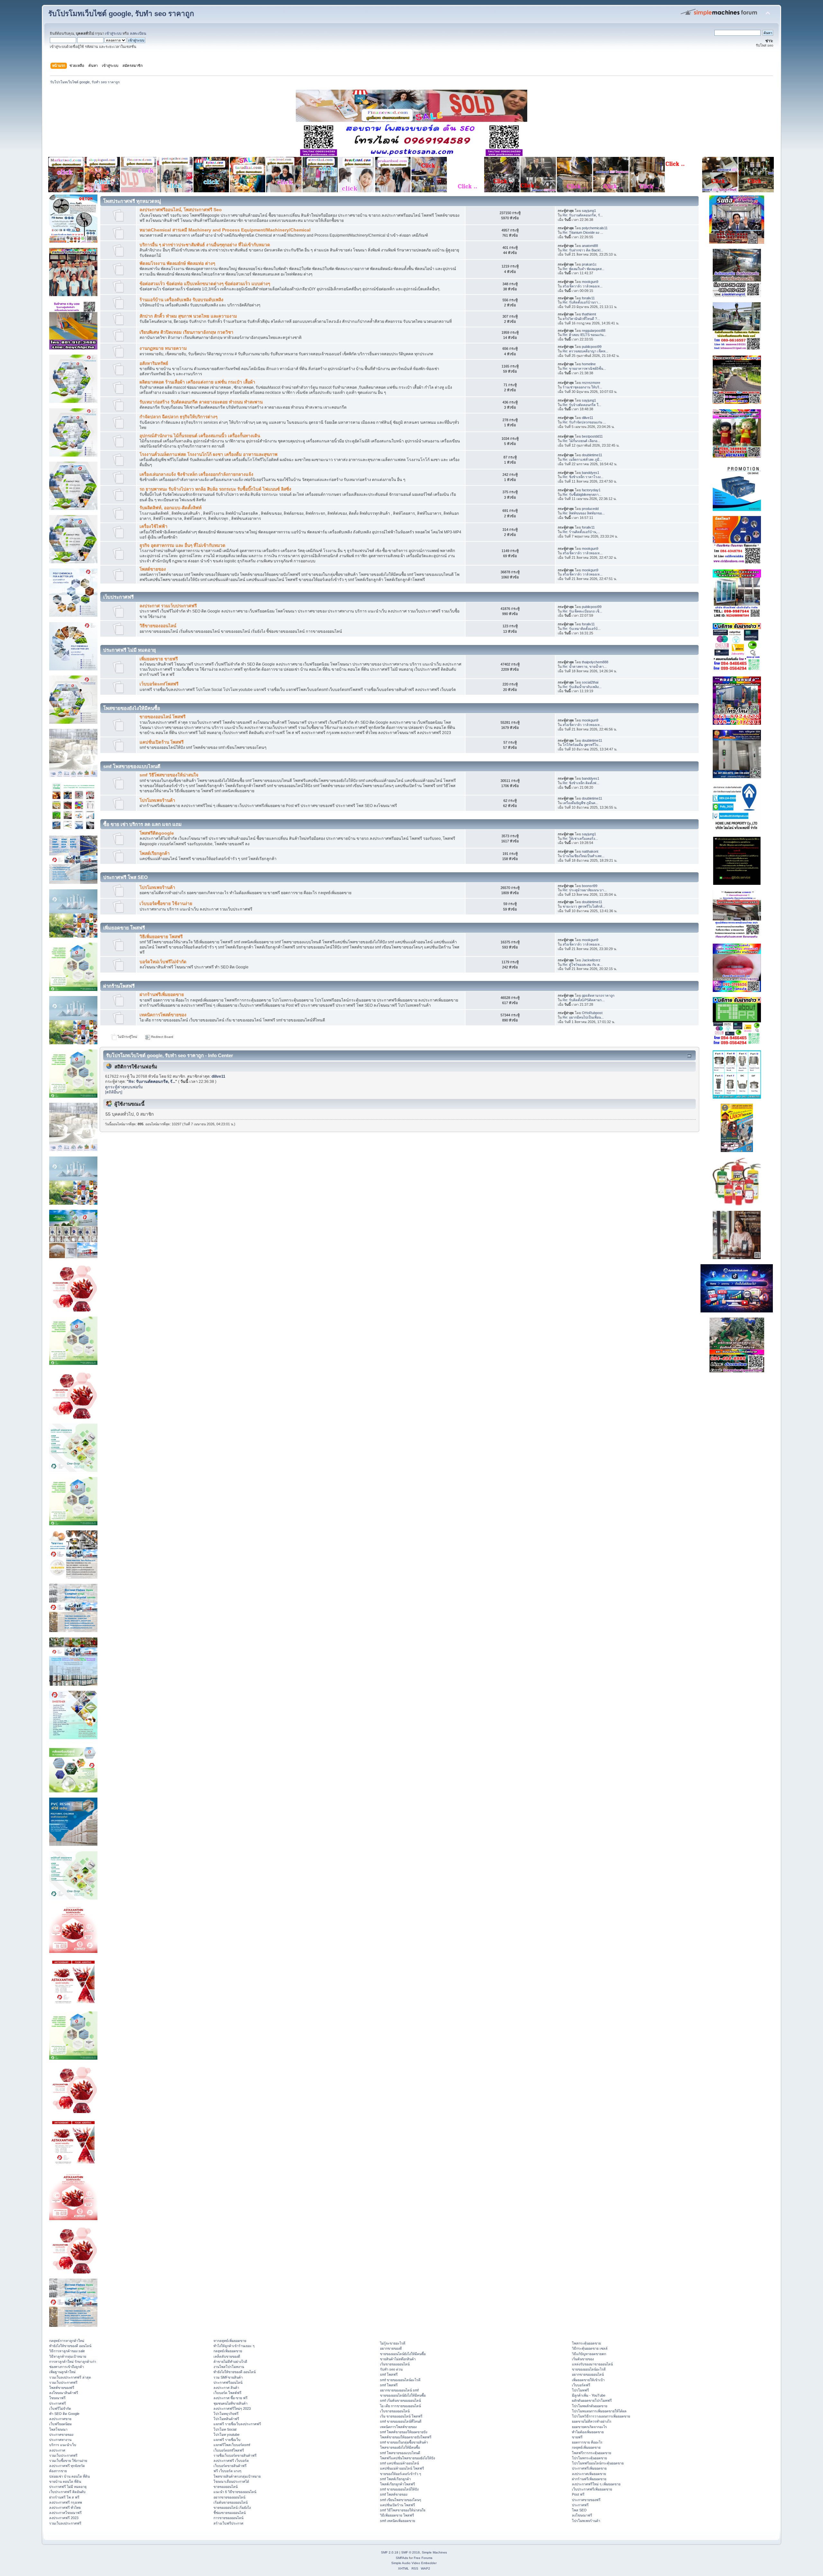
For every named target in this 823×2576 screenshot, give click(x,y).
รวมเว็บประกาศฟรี (63, 2382)
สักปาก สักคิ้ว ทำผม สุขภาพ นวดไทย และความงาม (188, 316)
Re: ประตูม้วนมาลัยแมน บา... (585, 890)
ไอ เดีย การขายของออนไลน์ (400, 2406)
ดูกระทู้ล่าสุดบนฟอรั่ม (124, 1087)
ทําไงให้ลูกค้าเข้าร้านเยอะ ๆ (234, 2346)
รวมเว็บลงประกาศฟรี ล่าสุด (70, 2377)
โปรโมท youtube (226, 2435)
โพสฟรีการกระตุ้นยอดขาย (592, 2453)
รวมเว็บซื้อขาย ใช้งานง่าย (68, 2461)
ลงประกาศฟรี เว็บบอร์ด (231, 2461)
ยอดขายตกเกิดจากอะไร (589, 2427)
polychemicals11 (595, 228)
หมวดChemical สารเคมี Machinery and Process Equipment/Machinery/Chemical (225, 230)
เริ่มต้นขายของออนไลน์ (231, 2502)
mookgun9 (590, 282)
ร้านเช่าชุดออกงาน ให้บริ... (582, 387)
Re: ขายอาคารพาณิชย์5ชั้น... (584, 368)
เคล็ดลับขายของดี (227, 2356)
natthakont (590, 851)
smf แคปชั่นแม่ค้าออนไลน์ (399, 2463)
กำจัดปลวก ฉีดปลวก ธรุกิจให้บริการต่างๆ (178, 417)
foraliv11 (588, 298)
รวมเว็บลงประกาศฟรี (65, 2523)
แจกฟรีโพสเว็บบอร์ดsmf (232, 2445)
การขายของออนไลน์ (228, 2518)
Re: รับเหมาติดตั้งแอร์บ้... (582, 629)
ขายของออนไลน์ (226, 2487)
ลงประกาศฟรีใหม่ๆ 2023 (232, 2408)
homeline (589, 364)
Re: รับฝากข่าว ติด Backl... (583, 250)
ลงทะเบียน (138, 33)
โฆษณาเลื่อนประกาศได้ (231, 2481)
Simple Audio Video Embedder (414, 2563)
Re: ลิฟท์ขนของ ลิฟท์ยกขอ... (584, 513)
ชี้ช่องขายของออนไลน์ (230, 2513)
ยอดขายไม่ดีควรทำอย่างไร (592, 2421)
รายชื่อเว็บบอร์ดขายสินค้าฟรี (235, 2455)
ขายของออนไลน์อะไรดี (589, 2369)
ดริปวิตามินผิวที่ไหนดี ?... (581, 319)
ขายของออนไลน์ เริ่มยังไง (232, 2508)
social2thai (590, 682)
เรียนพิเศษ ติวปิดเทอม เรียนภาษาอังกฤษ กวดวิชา (186, 332)
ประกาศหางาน (60, 2440)
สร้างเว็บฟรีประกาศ (228, 2523)
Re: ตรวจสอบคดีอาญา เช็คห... (585, 351)
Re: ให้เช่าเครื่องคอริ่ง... (580, 839)
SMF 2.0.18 (390, 2552)
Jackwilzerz (591, 960)
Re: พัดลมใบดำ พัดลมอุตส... (583, 269)
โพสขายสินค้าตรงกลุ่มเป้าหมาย (237, 2476)
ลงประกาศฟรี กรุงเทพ (66, 2502)
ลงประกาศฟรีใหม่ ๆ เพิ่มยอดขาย (596, 2484)
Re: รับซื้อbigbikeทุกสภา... (582, 494)
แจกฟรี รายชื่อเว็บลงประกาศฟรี (237, 2424)
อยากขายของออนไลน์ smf (399, 2390)
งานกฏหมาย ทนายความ (163, 348)
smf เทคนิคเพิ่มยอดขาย (398, 2521)
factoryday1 (591, 490)
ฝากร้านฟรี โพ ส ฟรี (64, 2497)
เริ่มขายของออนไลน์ (395, 2364)
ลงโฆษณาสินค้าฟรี (64, 2393)
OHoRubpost (592, 1013)
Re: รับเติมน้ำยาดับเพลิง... (582, 687)
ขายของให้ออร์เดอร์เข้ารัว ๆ (401, 2474)
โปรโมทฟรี (580, 2390)
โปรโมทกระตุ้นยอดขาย (589, 2458)
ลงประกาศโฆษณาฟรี (65, 2513)
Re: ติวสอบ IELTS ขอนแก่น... (584, 335)
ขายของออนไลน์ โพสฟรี (163, 717)
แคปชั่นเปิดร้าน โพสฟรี (162, 742)
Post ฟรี (578, 2494)
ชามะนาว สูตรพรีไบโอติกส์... (584, 906)
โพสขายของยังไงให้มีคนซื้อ (400, 2447)
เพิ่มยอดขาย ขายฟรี (159, 659)
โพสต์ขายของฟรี (62, 2388)
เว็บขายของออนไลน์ (395, 2411)
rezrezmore (591, 383)
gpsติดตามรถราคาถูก (598, 995)
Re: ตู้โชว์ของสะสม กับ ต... (583, 965)
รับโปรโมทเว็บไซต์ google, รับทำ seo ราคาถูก (121, 14)
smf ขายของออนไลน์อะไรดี (400, 2380)
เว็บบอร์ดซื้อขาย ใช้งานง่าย (166, 904)
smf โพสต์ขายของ (394, 2494)
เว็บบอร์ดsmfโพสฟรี (159, 684)
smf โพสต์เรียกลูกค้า (395, 2479)
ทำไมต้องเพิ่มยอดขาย (588, 2432)
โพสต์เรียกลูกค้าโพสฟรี (398, 2484)
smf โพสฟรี (389, 2374)
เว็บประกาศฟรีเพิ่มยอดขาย (592, 2489)
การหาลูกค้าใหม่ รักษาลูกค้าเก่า (73, 2362)
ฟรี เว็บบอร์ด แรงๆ (227, 2471)
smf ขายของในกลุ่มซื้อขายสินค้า (404, 2442)
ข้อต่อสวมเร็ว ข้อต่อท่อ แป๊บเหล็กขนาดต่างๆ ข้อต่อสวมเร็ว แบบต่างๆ (205, 284)
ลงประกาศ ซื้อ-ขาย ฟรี (231, 2398)
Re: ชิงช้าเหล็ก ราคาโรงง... (583, 477)
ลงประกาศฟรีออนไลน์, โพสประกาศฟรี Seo (181, 210)
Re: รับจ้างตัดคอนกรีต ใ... (582, 405)
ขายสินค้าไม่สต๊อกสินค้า (398, 2359)
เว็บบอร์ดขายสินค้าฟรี (230, 2466)
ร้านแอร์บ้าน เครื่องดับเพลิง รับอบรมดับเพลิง (181, 300)
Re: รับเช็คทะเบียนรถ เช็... (582, 611)
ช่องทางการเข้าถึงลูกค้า (67, 2367)
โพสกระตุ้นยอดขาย (586, 2343)
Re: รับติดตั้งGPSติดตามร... (584, 1000)
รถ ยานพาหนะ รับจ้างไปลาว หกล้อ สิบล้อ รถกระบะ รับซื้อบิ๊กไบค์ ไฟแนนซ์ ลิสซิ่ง (215, 489)
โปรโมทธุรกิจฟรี (226, 2414)
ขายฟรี (577, 2437)
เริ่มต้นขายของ (583, 2359)
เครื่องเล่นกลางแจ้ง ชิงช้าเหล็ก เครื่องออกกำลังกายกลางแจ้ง (196, 474)
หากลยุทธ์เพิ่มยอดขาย (230, 2341)
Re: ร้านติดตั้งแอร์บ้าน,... (581, 532)
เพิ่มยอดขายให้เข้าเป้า (588, 2380)
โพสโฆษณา (58, 2429)
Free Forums (423, 2558)
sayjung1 (589, 211)
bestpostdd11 (592, 436)
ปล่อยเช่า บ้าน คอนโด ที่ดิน (69, 2476)
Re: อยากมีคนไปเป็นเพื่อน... (583, 1017)
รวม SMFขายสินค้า (228, 2377)
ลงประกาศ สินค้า (226, 2388)
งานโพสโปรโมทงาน (229, 2367)
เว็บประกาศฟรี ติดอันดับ (67, 2492)
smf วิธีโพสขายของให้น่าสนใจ (169, 775)
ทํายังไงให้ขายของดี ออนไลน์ (70, 2346)
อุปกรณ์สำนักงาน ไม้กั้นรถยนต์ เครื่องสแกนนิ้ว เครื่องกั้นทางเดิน (200, 436)
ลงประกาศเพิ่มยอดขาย (589, 2474)
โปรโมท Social (225, 2429)
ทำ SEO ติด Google (64, 2414)
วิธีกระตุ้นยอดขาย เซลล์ (590, 2348)
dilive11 (588, 418)
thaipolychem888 (595, 662)
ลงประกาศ (57, 2450)
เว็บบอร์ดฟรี (581, 2385)
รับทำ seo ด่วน (391, 2369)
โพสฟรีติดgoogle (157, 833)
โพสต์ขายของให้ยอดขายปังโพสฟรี (406, 2437)
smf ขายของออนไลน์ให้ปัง (399, 2489)
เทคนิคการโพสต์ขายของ (163, 1015)
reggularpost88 (594, 331)
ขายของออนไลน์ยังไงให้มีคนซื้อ (403, 2354)
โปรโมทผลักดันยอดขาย (590, 2406)
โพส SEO (579, 2510)
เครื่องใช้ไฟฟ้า (154, 526)
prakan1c (589, 264)
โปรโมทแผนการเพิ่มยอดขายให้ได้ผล (599, 2411)
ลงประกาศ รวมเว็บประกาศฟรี (168, 606)
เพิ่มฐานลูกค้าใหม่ (62, 2372)
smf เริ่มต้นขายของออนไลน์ (400, 2400)
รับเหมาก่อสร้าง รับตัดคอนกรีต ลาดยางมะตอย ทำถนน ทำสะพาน (201, 402)
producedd (590, 509)
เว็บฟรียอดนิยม (60, 2424)
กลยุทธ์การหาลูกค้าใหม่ (67, 2341)
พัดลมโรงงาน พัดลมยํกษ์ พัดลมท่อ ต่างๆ (177, 263)
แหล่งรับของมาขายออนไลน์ (592, 2364)
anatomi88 (590, 246)
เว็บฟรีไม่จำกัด (60, 2408)
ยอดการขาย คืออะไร (587, 2442)
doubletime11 (592, 455)
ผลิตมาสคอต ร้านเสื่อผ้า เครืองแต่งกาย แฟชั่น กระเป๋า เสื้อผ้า (197, 382)
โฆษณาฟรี (57, 2398)
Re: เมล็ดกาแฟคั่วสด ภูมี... (582, 459)
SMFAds (402, 2558)
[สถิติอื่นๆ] (114, 1092)
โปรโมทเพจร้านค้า (157, 800)
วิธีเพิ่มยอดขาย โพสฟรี (161, 937)
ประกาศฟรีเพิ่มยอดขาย (589, 2468)
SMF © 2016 (411, 2552)
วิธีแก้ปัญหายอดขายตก (589, 2354)
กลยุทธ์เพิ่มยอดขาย (228, 2351)
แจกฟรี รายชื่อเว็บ (227, 2440)
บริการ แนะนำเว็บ (63, 2445)
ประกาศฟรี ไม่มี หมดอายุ (68, 2487)
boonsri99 (590, 886)
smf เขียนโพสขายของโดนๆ (401, 2500)
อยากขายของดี (391, 2348)
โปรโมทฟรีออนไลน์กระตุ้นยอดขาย (598, 2463)
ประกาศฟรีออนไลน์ (228, 2382)
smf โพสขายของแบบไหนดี (400, 2453)
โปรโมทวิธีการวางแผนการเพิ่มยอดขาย (601, 2416)
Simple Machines (434, 2552)
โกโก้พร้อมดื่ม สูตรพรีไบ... (582, 745)
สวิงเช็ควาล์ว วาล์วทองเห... (583, 286)
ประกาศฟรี (58, 2403)
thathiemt (589, 314)
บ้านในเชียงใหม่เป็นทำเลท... (583, 856)
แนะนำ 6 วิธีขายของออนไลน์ (235, 2492)
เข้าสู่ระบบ (113, 33)
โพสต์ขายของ (153, 569)
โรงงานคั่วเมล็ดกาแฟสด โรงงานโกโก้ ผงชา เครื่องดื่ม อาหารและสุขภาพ (208, 454)
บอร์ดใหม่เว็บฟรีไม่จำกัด (163, 962)
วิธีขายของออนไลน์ (158, 626)
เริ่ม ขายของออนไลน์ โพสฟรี (401, 2416)
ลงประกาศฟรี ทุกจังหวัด (67, 2466)
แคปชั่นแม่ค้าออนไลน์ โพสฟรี (402, 2468)
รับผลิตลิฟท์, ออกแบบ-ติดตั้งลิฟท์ (171, 508)
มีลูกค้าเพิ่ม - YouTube (589, 2395)
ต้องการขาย (58, 2471)
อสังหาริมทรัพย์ (154, 363)
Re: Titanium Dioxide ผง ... (583, 232)
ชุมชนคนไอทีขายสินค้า (231, 2403)
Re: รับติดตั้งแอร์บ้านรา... (582, 302)
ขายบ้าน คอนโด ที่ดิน (65, 2481)
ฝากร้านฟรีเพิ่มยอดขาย (162, 995)
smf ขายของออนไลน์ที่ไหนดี (401, 2421)
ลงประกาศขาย (60, 2419)
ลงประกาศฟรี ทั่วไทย (65, 2508)
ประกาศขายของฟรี (586, 2500)
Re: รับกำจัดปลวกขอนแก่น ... (584, 422)
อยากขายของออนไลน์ (229, 2497)
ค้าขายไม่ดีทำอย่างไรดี (230, 2362)
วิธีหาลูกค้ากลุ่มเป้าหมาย (68, 2356)
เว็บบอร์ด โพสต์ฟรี (227, 2393)
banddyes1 (591, 473)
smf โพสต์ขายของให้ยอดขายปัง (404, 2432)
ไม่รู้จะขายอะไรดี (393, 2343)
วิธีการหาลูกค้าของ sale (67, 2351)
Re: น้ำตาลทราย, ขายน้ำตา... (585, 667)
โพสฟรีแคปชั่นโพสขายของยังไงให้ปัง (407, 2458)
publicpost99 (592, 347)
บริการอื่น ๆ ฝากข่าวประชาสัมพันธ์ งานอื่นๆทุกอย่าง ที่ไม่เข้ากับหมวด (205, 245)
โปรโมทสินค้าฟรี (226, 2419)
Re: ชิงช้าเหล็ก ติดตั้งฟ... (581, 783)
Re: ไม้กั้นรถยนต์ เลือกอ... (581, 441)
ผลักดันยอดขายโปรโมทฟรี (592, 2400)
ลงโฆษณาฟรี (582, 2515)
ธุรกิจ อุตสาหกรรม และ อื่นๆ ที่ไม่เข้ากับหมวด (182, 545)
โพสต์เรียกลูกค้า (155, 853)
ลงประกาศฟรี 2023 (64, 2518)
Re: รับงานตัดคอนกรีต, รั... (583, 215)
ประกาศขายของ (61, 2435)
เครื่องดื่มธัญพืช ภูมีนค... (580, 803)
